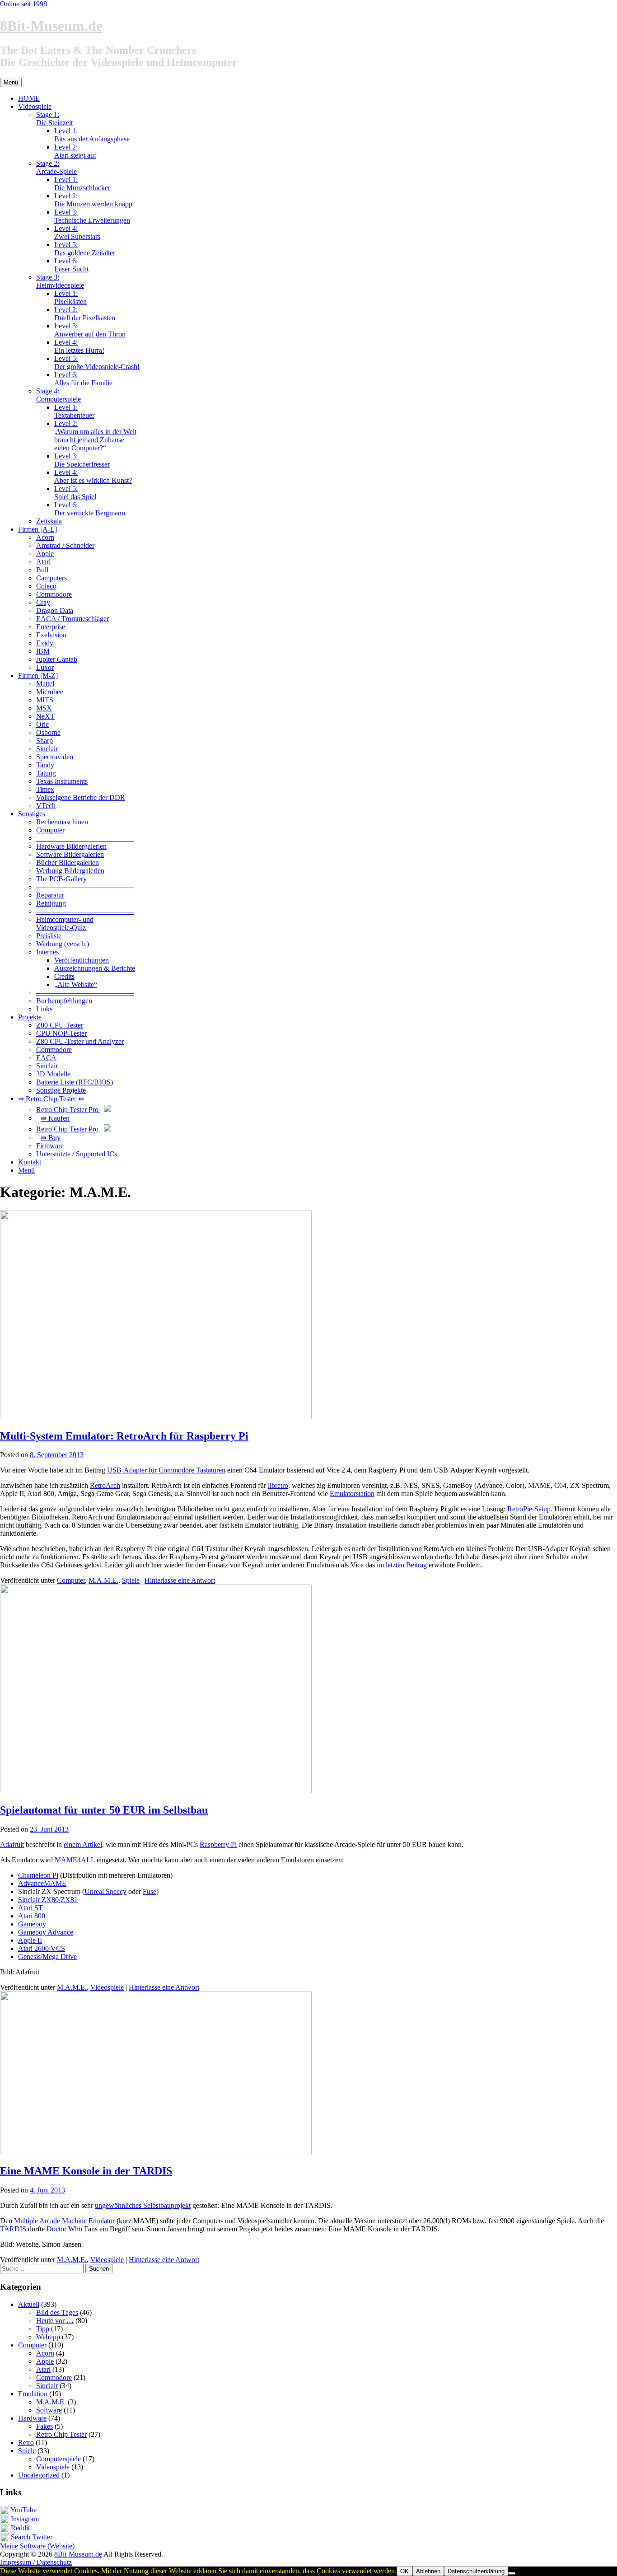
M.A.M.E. (103, 1580)
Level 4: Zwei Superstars (77, 232)
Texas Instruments (62, 781)
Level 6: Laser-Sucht (71, 265)
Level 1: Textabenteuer (74, 411)
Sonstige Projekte (61, 1090)
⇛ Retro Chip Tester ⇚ (51, 1099)
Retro (26, 2443)
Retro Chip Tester (61, 2434)
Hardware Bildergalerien (71, 846)
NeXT (45, 716)
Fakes (44, 2426)
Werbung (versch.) (63, 944)
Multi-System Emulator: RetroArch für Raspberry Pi (124, 1436)
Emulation (33, 2394)
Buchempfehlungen (64, 1001)
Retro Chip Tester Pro (68, 1110)
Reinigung (51, 903)
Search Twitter (31, 2537)
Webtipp (48, 2337)
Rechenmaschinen (62, 822)
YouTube (23, 2510)
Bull (42, 570)
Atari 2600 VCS (42, 1948)
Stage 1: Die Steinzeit (54, 119)
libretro (278, 1485)
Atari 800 (32, 1916)
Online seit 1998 (23, 4)
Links (44, 1009)
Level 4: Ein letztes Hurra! (79, 346)
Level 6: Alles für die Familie (83, 379)
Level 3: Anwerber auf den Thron (90, 330)
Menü (26, 1170)
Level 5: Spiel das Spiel (75, 493)
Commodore (54, 594)
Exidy (45, 643)
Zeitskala (49, 521)
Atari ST (30, 1908)
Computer (50, 830)
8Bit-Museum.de (51, 26)
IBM (43, 651)
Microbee (50, 692)
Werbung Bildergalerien (70, 871)
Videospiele (35, 106)
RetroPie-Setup (529, 1509)
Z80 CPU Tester (60, 1025)
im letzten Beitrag (402, 1565)
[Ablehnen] (512, 2573)
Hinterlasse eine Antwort (180, 1580)
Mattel (45, 684)
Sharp (44, 741)
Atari (43, 562)
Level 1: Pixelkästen (70, 297)
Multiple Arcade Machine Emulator (64, 2221)
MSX (44, 708)
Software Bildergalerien (70, 854)
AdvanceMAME (42, 1883)
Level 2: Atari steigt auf (75, 151)
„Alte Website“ (76, 984)
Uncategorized (39, 2475)
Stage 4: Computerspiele (58, 395)
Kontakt (30, 1162)
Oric (42, 724)
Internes (47, 952)
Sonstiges (32, 814)
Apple (45, 554)
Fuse (150, 1891)
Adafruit (12, 1844)
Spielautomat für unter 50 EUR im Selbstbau (104, 1810)
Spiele (131, 1580)
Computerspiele (58, 2459)
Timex (45, 789)
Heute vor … (55, 2321)
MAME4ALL (75, 1860)
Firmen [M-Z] (38, 676)
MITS (45, 700)
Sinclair (47, 749)
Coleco (46, 586)
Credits (64, 976)
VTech (46, 806)
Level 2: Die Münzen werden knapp (93, 200)
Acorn (45, 537)
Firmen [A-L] (37, 529)
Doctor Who (64, 2229)
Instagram (24, 2519)
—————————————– (85, 838)
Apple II (30, 1940)
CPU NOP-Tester (61, 1033)
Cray (43, 602)
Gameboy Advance (46, 1932)
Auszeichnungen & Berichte (95, 968)
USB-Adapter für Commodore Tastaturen (166, 1470)
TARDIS (13, 2229)
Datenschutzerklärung (476, 2571)
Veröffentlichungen (82, 960)
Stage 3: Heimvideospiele (60, 281)
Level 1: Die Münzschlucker (82, 184)
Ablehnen (428, 2571)
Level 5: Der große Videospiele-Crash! (97, 362)
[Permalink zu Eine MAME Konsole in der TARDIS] (156, 2152)
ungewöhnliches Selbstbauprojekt (143, 2205)
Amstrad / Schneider (65, 545)
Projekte (30, 1017)
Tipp (43, 2329)
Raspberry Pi (218, 1844)
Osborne (48, 732)
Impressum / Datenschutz (36, 2562)
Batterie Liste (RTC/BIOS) (75, 1082)
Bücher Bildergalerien (68, 863)
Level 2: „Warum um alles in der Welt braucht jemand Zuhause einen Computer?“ (95, 436)
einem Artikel (83, 1844)
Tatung (46, 773)
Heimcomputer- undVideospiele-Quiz (65, 923)
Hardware (32, 2418)
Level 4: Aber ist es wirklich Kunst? (93, 476)
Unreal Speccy (105, 1891)
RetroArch (105, 1485)
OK (404, 2571)
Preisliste (49, 936)
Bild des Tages (57, 2312)
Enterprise (51, 627)
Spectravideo (55, 757)
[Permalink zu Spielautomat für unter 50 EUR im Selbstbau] (156, 1791)
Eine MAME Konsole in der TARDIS (86, 2171)
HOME (29, 98)
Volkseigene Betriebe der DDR (81, 797)
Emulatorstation (352, 1494)
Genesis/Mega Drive (47, 1957)
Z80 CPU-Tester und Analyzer (80, 1041)
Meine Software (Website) (37, 2546)
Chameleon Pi (38, 1875)
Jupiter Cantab (57, 659)
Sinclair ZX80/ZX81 (48, 1900)
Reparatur (50, 895)
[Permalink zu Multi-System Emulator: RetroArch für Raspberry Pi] (156, 1417)
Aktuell (29, 2304)
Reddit (19, 2528)
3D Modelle (53, 1074)
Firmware (50, 1146)
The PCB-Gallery (61, 879)
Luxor (45, 667)
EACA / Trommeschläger (72, 619)
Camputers (51, 578)
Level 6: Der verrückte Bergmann (90, 509)
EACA (46, 1058)
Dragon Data (55, 610)
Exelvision (51, 635)
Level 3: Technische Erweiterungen (92, 216)
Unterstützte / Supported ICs (77, 1154)
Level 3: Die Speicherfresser (82, 460)
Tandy (45, 765)
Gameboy (32, 1924)
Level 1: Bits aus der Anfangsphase (92, 135)
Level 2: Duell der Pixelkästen (85, 314)
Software (49, 2410)
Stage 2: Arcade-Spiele (56, 167)
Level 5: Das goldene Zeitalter (85, 249)
